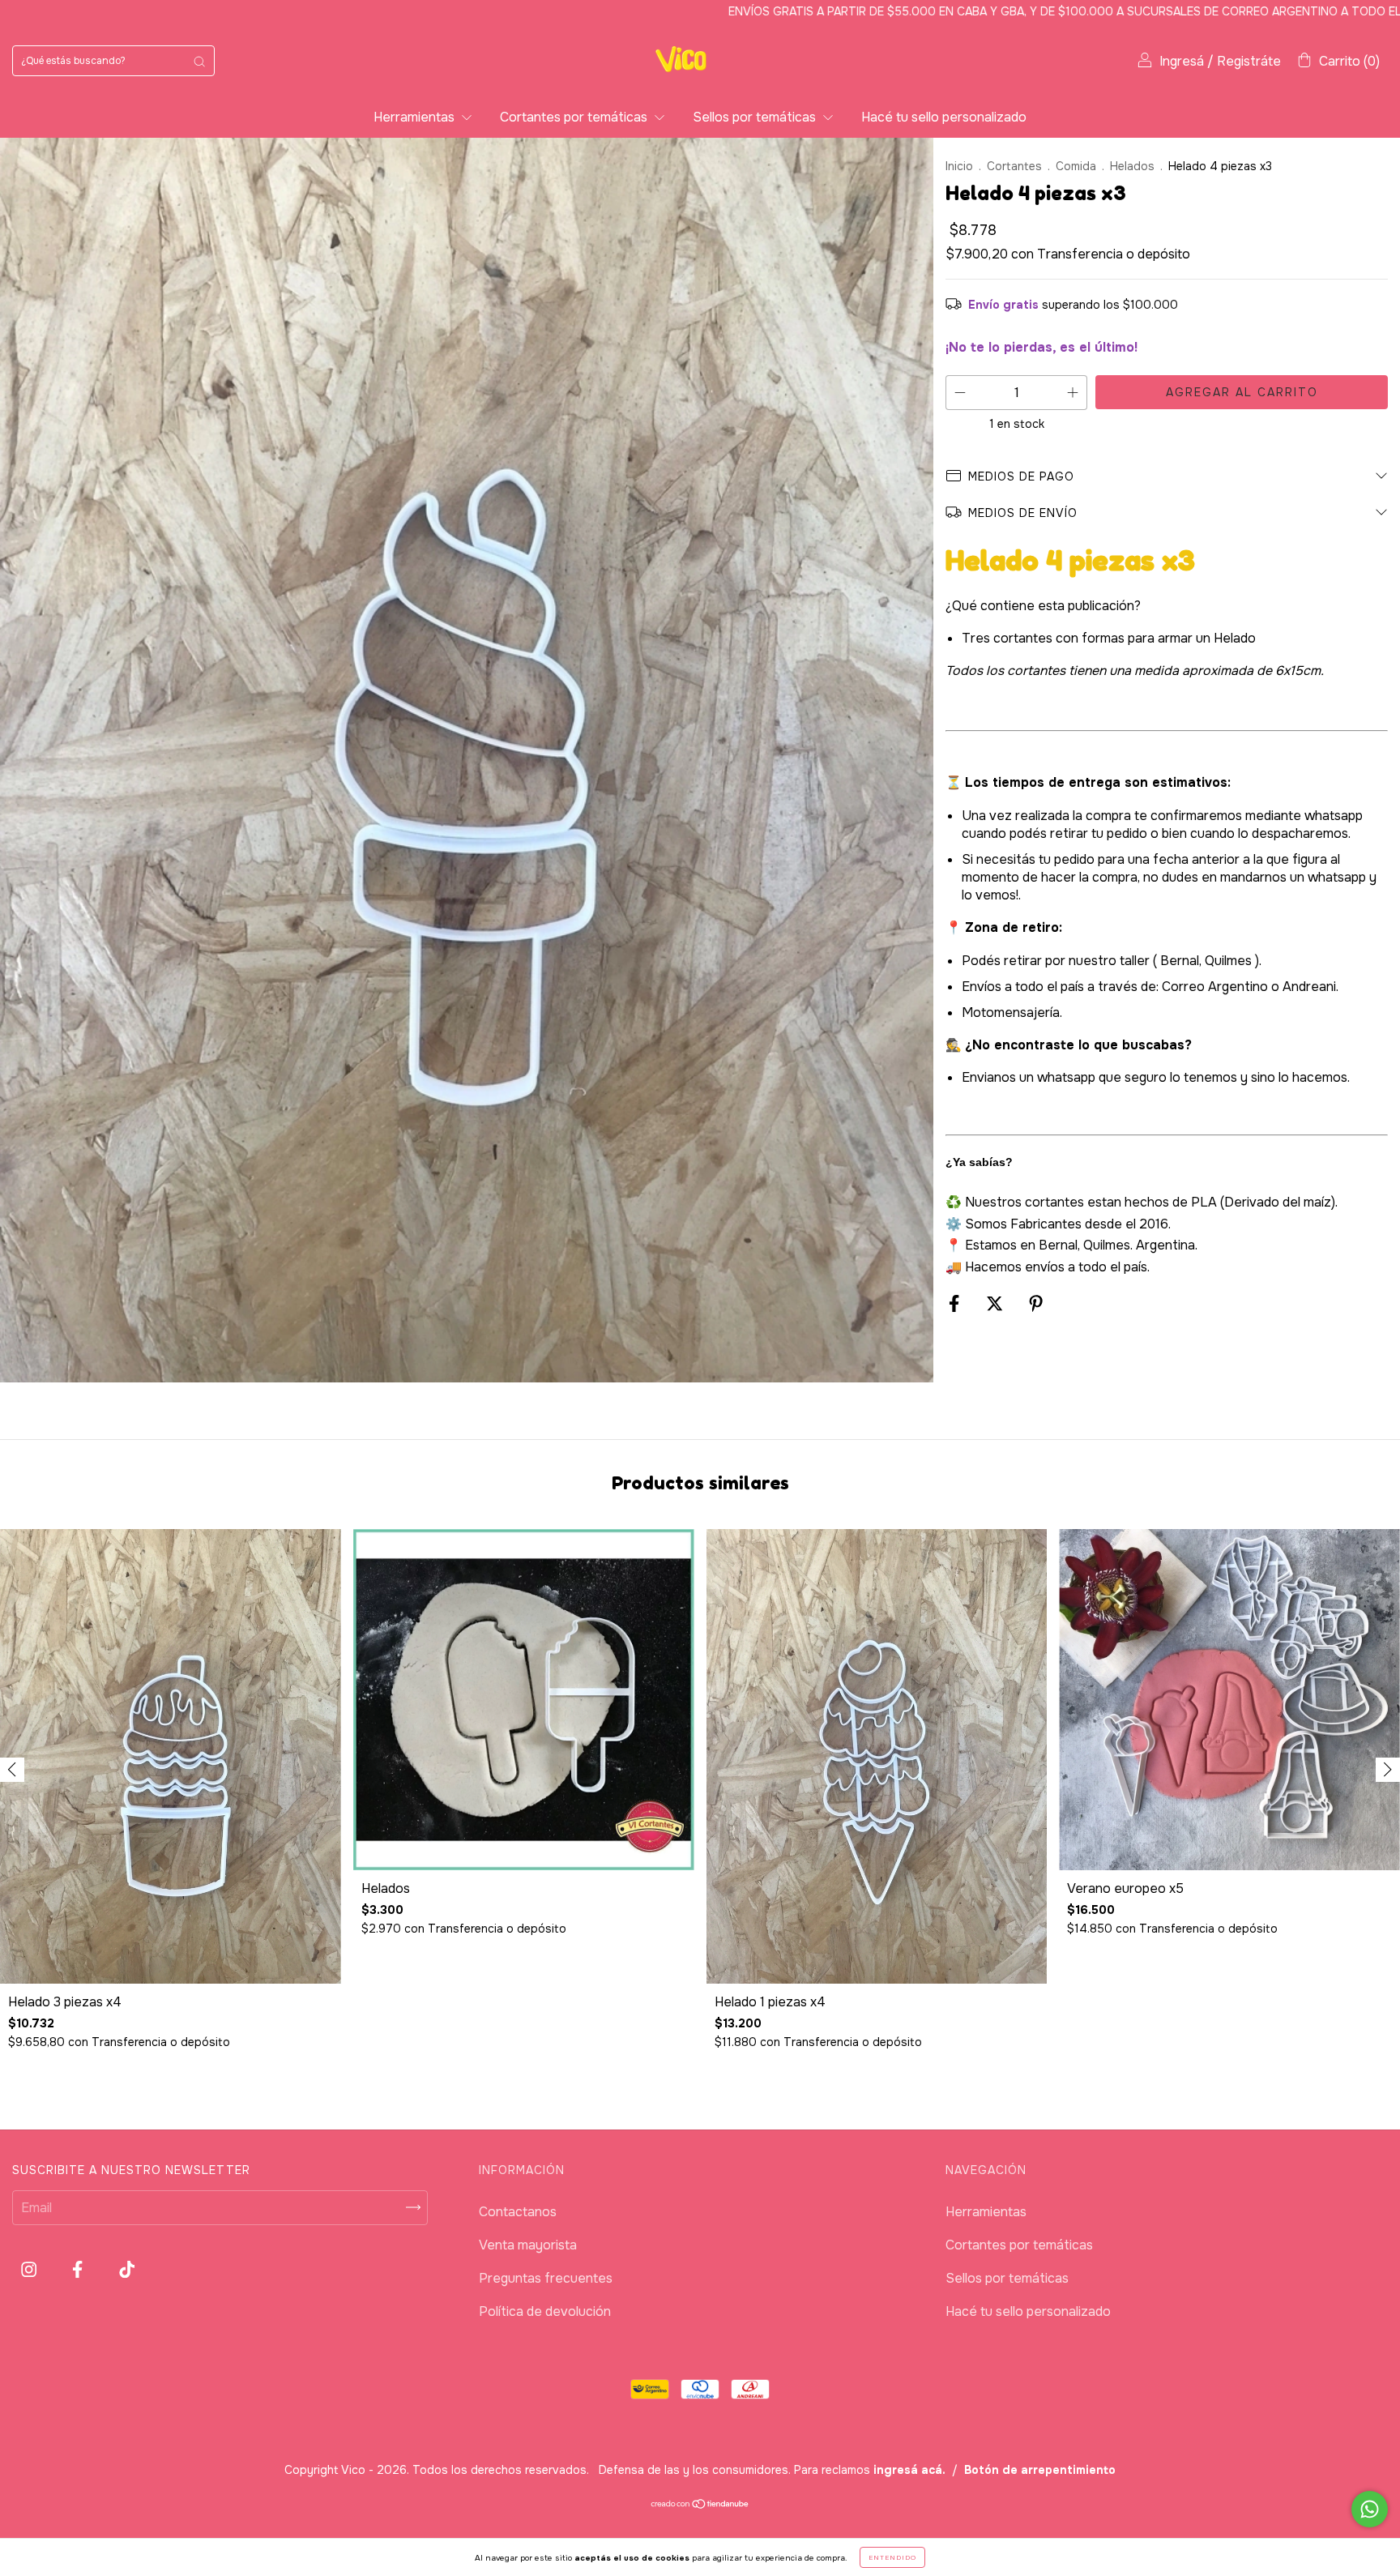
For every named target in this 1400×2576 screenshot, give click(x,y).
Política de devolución (545, 2311)
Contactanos (518, 2212)
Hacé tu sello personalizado (944, 117)
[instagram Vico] (30, 2270)
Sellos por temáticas (756, 117)
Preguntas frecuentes (546, 2278)
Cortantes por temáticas (575, 117)
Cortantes (1014, 166)
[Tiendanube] (700, 2505)
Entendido (892, 2557)
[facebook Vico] (79, 2270)
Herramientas (416, 117)
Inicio (959, 166)
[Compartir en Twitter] (996, 1303)
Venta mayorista (528, 2245)
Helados (1132, 166)
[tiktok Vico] (127, 2270)
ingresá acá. (909, 2470)
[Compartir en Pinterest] (1036, 1303)
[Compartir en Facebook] (956, 1303)
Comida (1076, 166)
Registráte (1249, 61)
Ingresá (1182, 61)
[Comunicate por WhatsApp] (1370, 2509)
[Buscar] (199, 61)
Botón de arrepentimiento (1040, 2470)
